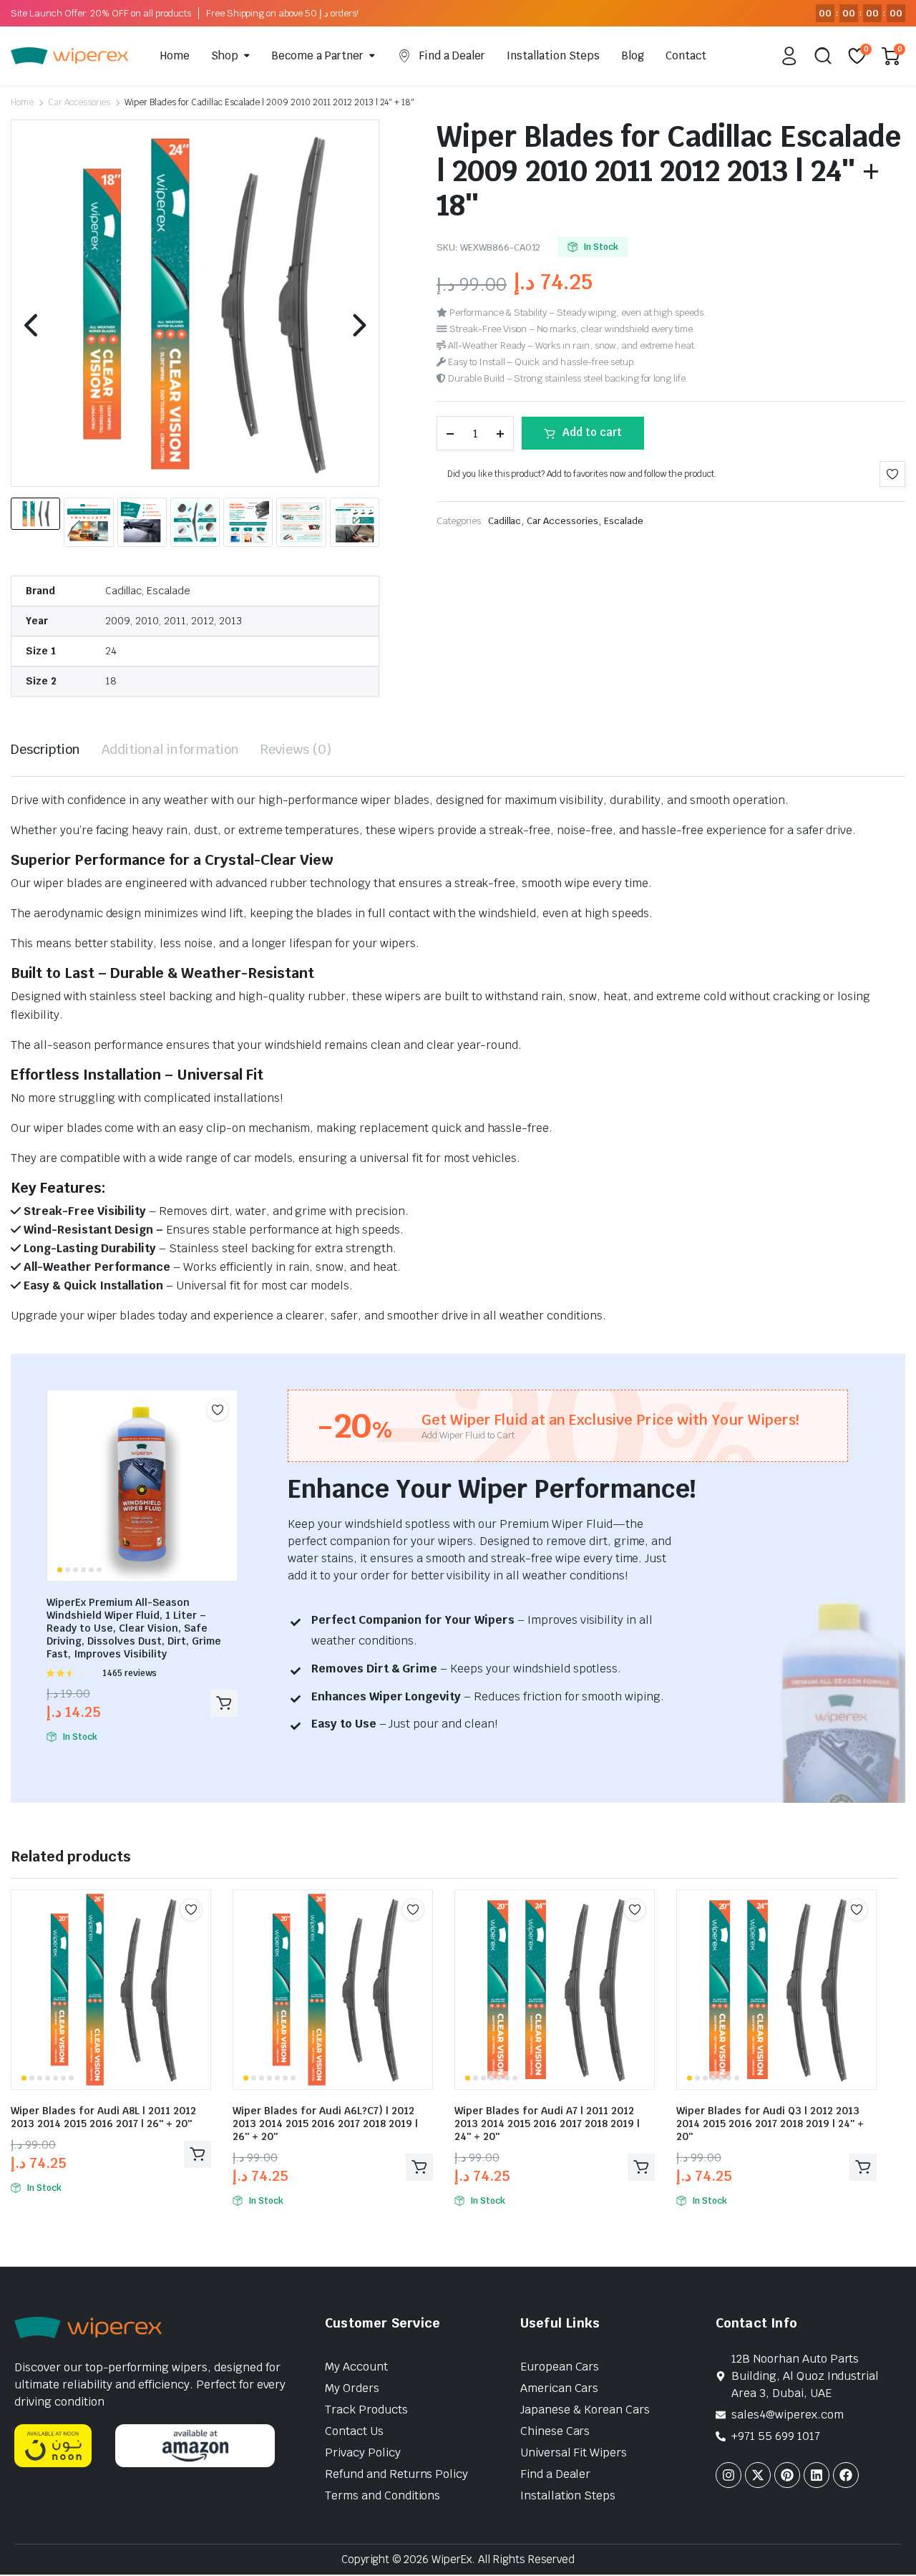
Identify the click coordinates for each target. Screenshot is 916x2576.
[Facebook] (846, 2475)
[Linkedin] (817, 2475)
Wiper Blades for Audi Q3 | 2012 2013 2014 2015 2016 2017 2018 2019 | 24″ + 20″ (770, 2124)
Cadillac (505, 521)
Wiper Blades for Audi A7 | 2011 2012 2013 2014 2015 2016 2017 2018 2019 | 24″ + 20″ (547, 2124)
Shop (225, 55)
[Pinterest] (787, 2475)
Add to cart (592, 432)
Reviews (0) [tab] (296, 749)
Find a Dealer (452, 55)
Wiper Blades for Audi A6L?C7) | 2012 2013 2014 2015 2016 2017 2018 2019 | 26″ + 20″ (325, 2124)
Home (175, 55)
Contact (686, 55)
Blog (633, 55)
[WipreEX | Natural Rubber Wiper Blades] (69, 56)
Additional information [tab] (170, 749)
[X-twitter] (758, 2475)
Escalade (624, 521)
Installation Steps (553, 55)
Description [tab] (45, 749)
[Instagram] (729, 2475)
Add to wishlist (892, 474)
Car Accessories (79, 102)
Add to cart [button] (224, 1703)
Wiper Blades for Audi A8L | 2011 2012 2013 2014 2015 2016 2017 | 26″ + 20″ (103, 2117)
